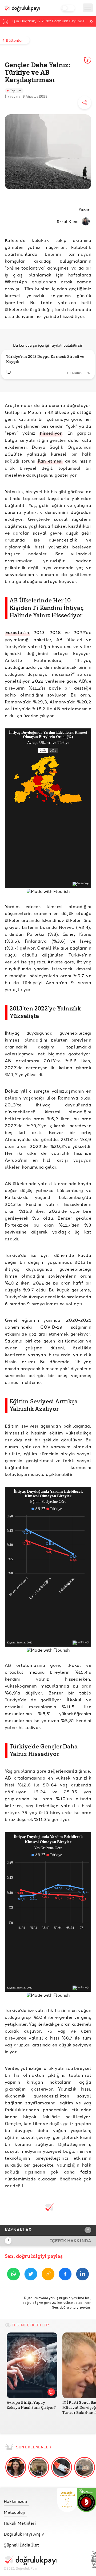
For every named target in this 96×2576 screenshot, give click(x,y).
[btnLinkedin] (83, 2275)
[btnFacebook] (65, 2275)
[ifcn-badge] (67, 2500)
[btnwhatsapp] (13, 2275)
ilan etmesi (50, 461)
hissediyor (51, 433)
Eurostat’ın (17, 632)
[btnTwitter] (31, 2275)
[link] (31, 2500)
